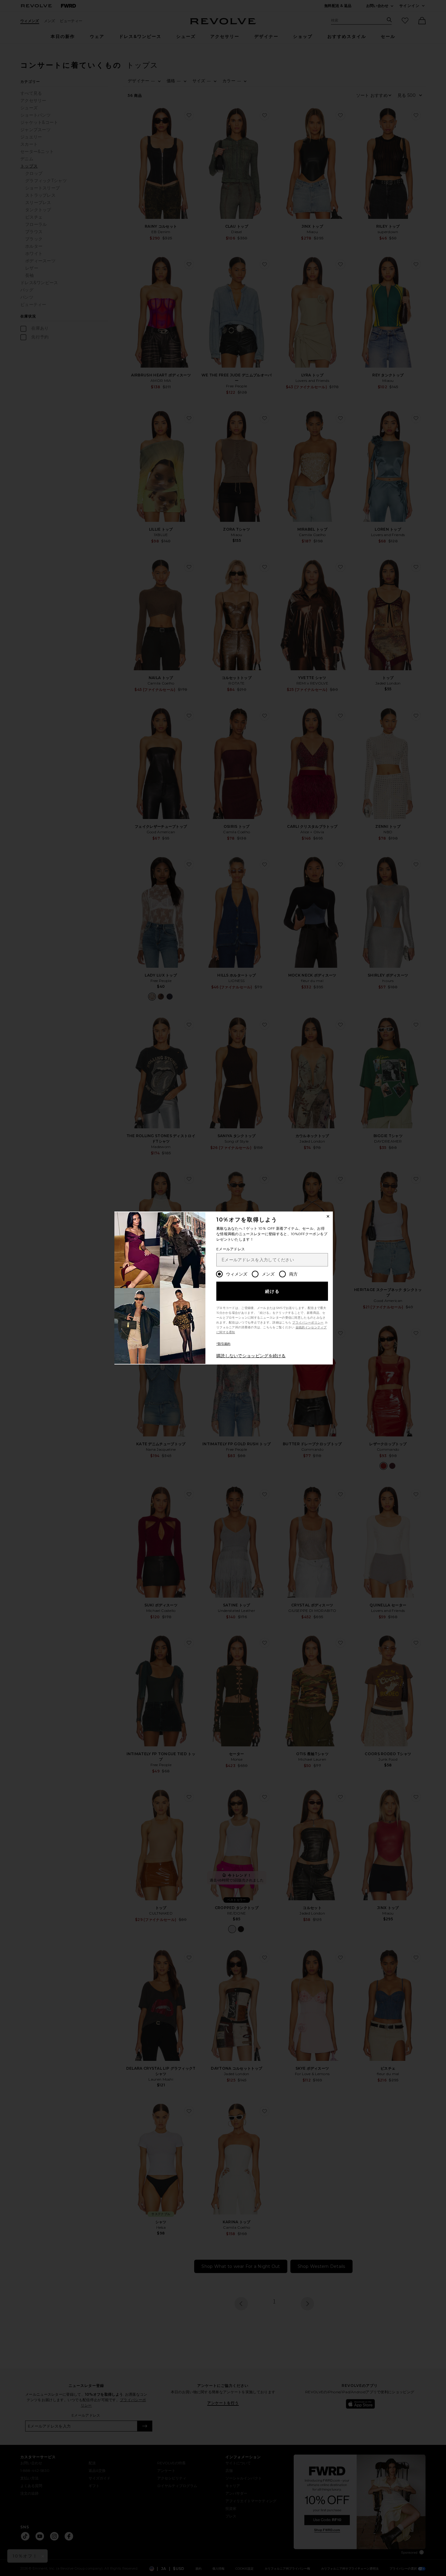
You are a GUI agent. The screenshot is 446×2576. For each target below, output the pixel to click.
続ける (273, 1291)
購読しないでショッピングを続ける (251, 1356)
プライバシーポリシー (308, 1322)
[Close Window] (328, 1216)
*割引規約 (223, 1344)
